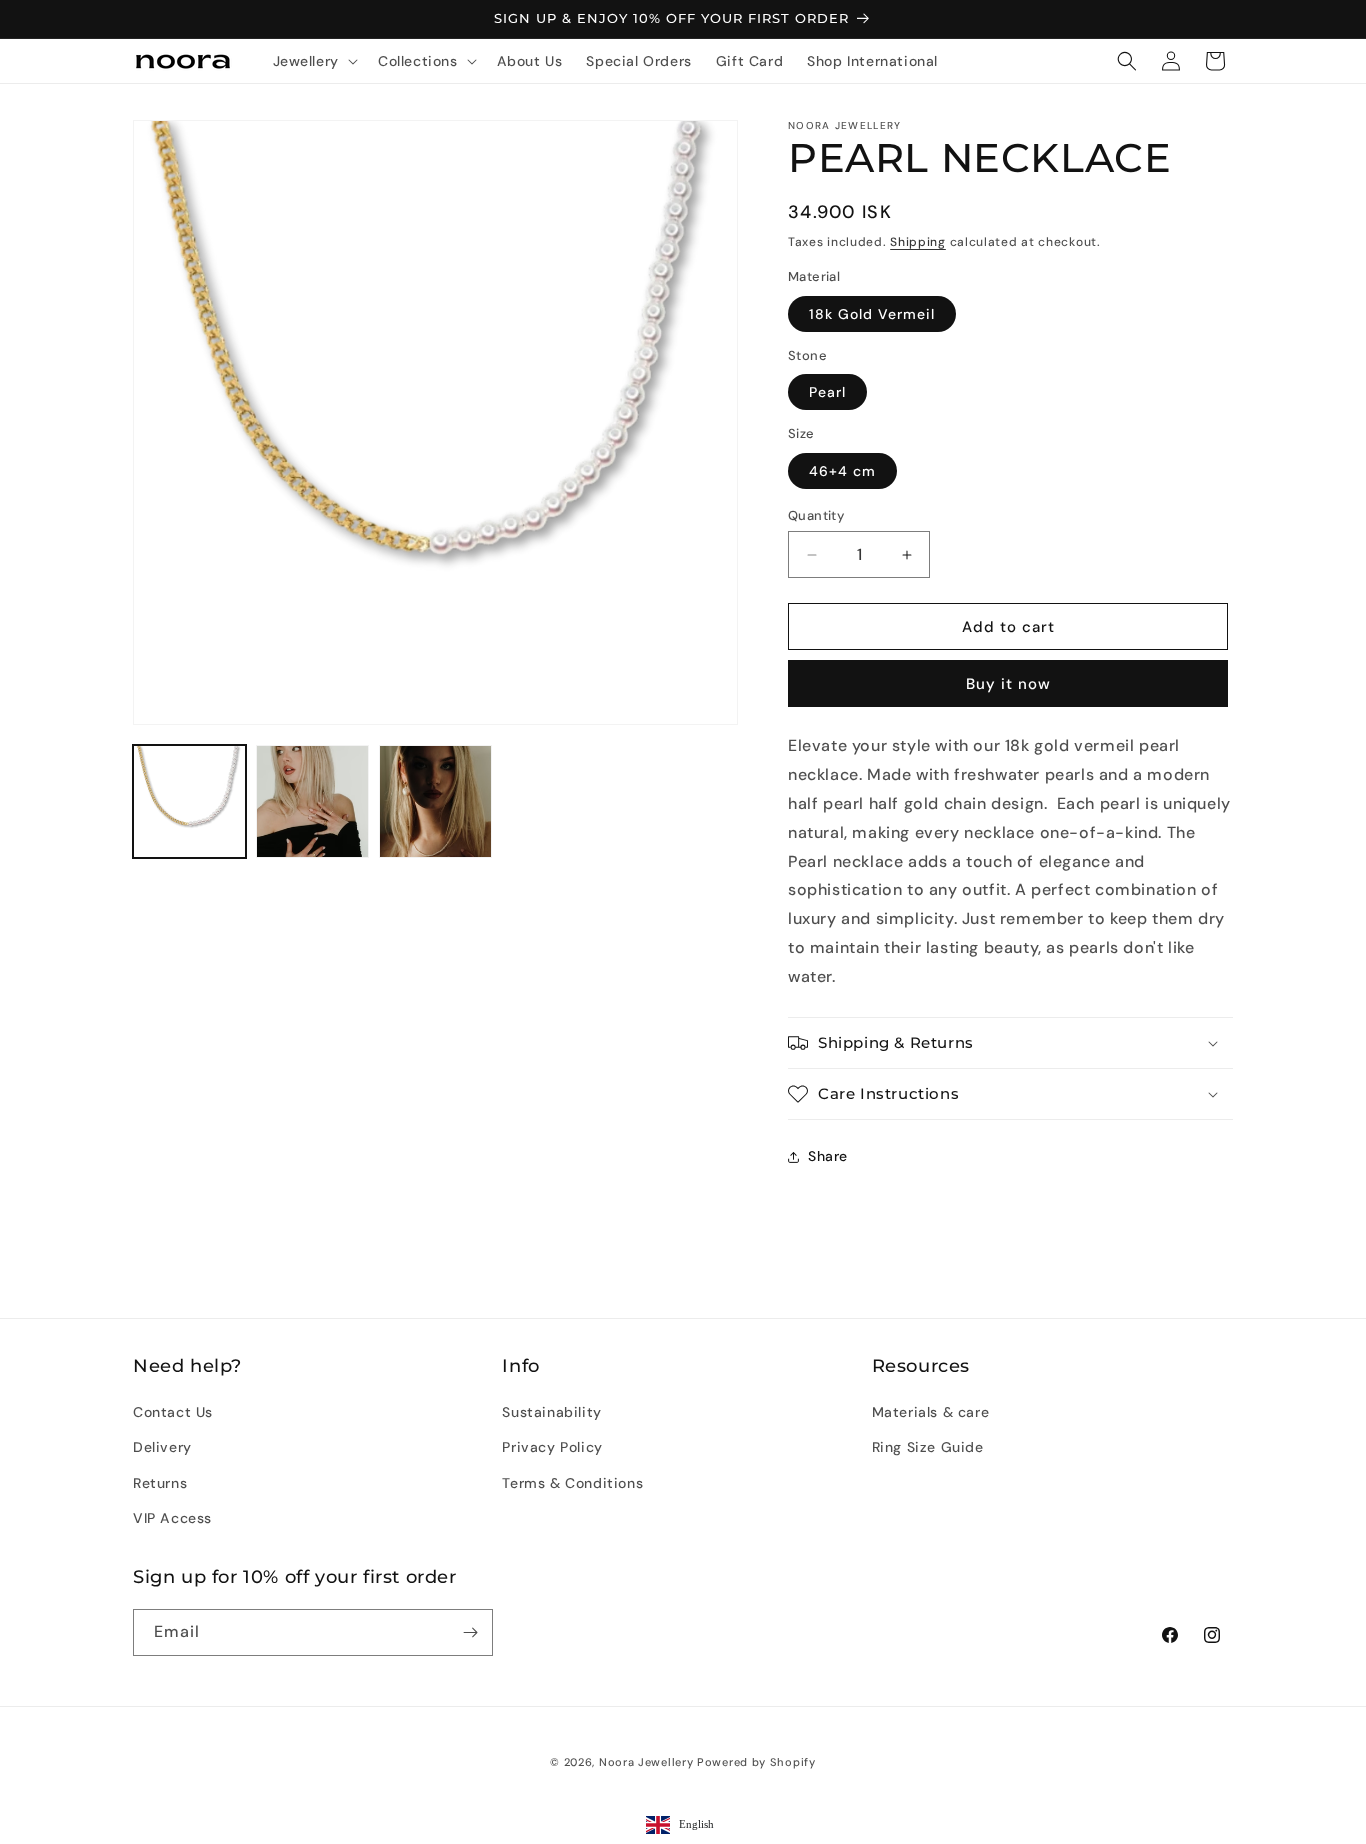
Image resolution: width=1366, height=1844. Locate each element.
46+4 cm (842, 471)
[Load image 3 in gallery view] (435, 801)
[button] (313, 61)
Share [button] (828, 1156)
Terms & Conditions (572, 1483)
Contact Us (173, 1412)
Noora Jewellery (646, 1762)
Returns (160, 1483)
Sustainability (551, 1412)
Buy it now (1008, 684)
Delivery (162, 1447)
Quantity (816, 515)
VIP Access (172, 1518)
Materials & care (931, 1412)
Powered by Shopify (756, 1762)
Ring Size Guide (928, 1447)
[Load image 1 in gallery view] (189, 801)
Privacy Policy (552, 1447)
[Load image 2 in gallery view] (312, 801)
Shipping (918, 242)
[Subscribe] (470, 1632)
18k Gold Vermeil (872, 314)
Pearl (827, 392)
